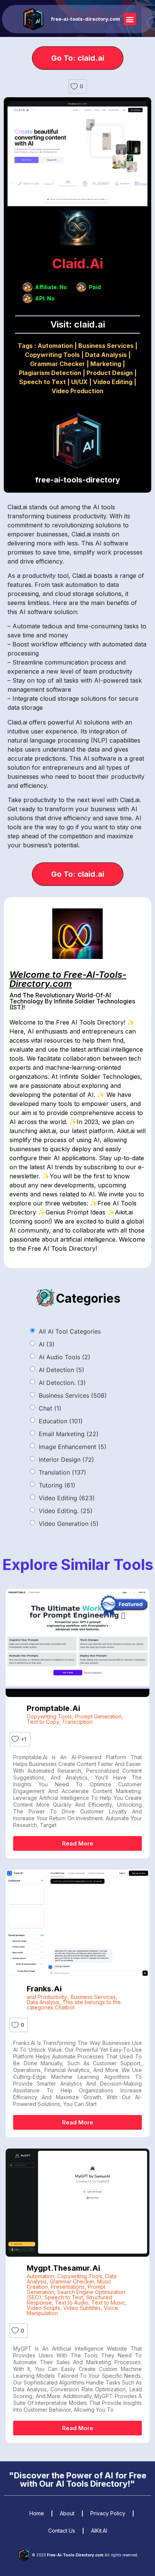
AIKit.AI (99, 2531)
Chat (50, 1408)
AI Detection (62, 1370)
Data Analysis (106, 355)
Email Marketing (69, 1434)
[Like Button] (74, 86)
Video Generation (69, 1524)
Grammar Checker (58, 364)
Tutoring (57, 1485)
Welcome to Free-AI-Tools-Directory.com (68, 979)
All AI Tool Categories (70, 1331)
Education (61, 1421)
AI (47, 1344)
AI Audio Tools (65, 1357)
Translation (62, 1472)
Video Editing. (66, 1511)
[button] (130, 19)
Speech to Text (43, 382)
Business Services (106, 346)
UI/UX (79, 382)
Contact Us (62, 2531)
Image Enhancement (73, 1447)
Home (37, 2513)
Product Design (110, 373)
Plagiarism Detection (50, 373)
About (67, 2513)
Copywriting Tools (52, 355)
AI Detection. (62, 1383)
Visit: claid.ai (78, 324)
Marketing (106, 364)
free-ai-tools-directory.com (86, 19)
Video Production (77, 391)
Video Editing (113, 382)
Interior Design (66, 1460)
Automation (55, 346)
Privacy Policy (108, 2513)
